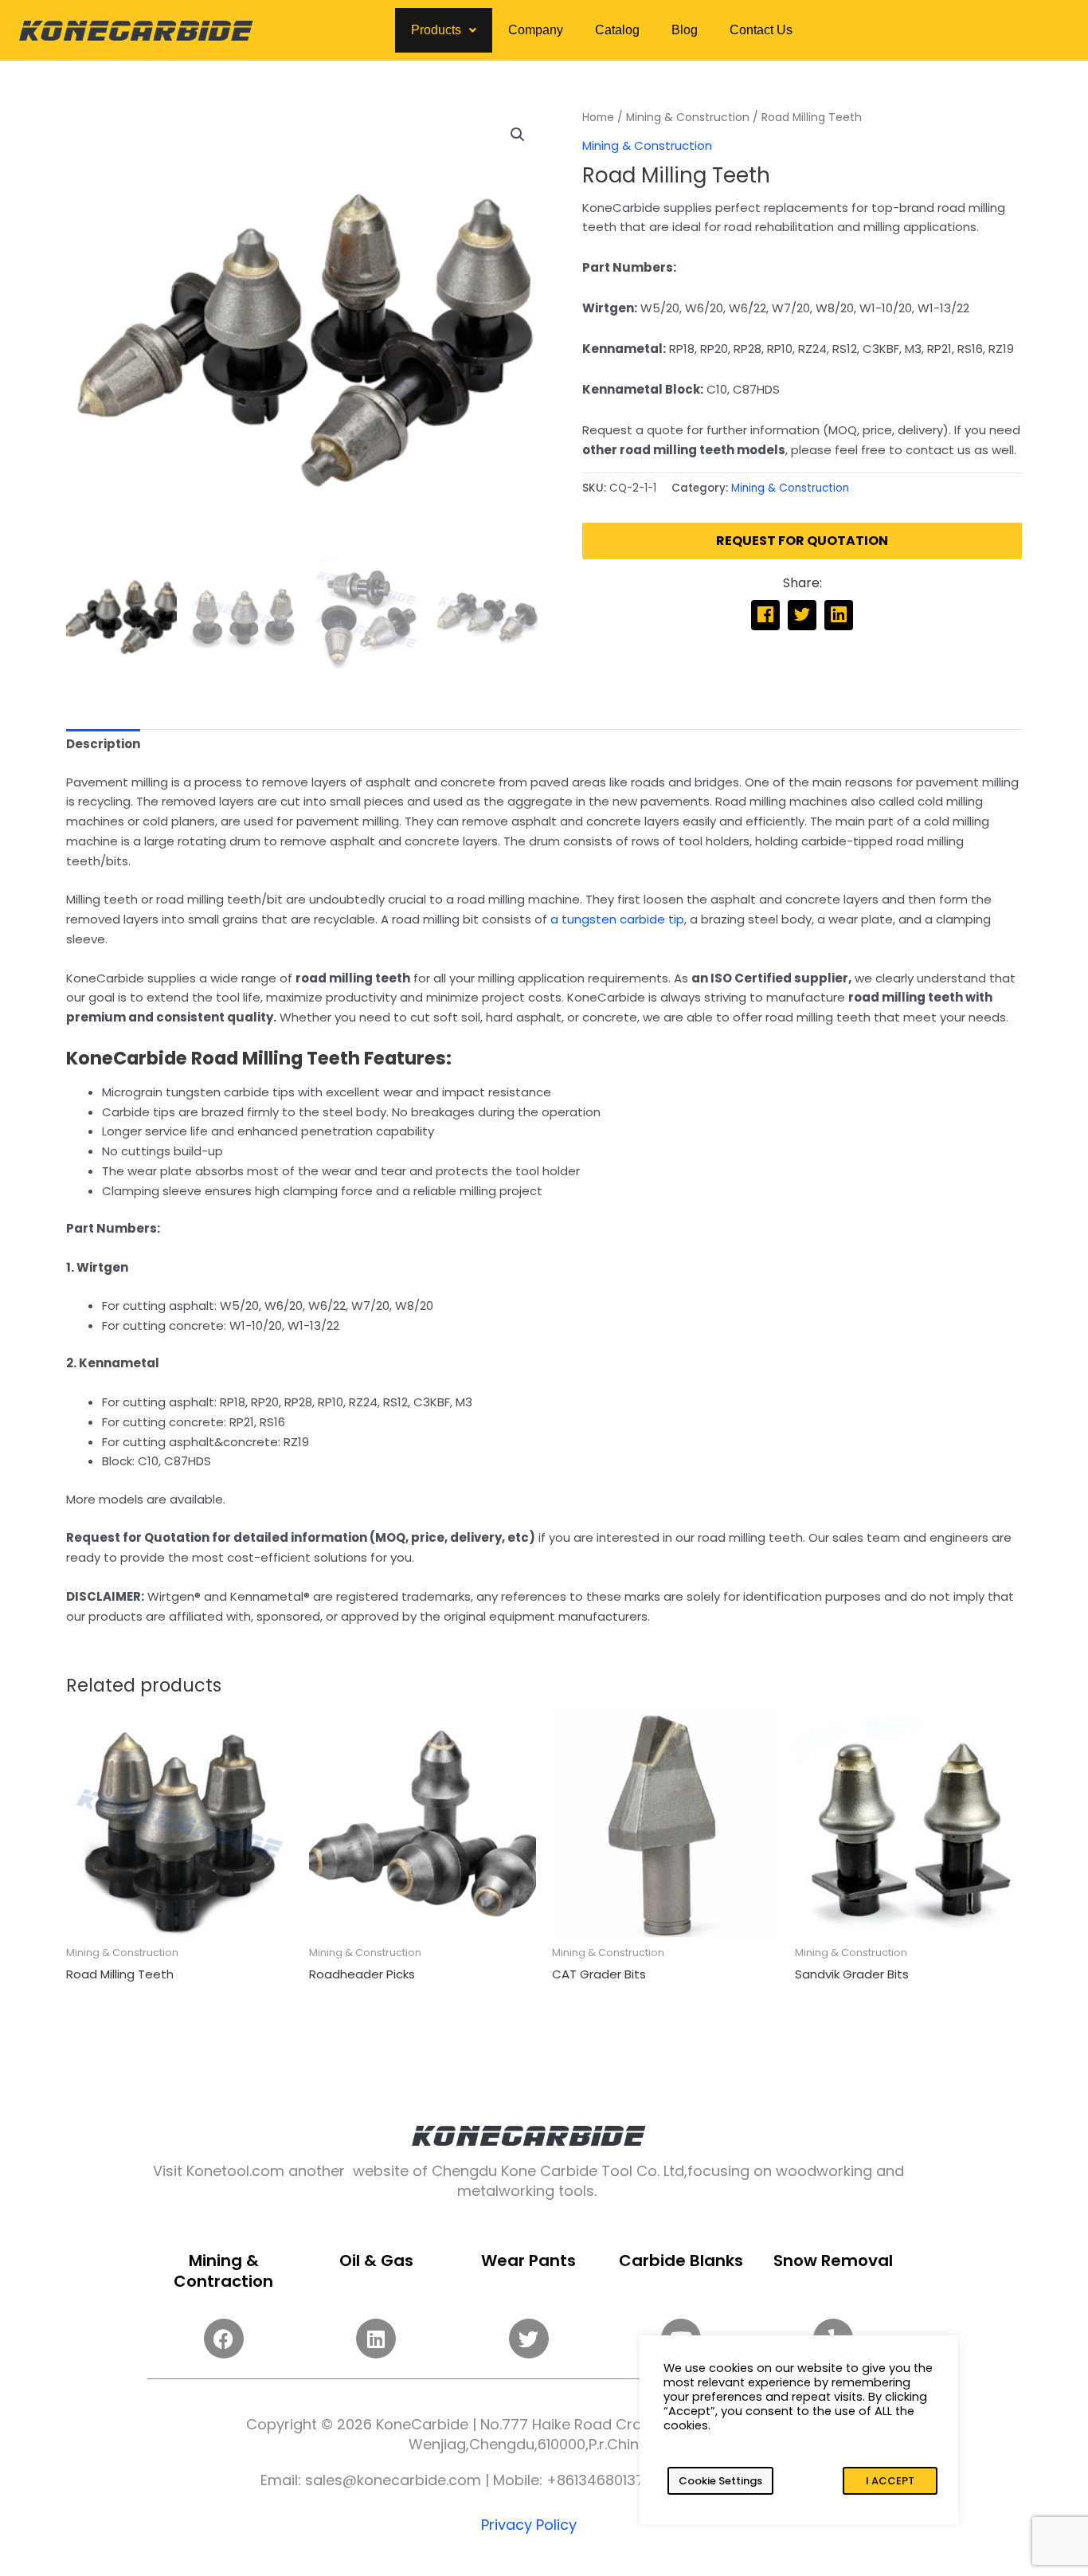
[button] (444, 30)
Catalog (617, 30)
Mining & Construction (688, 118)
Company (536, 30)
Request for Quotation (802, 541)
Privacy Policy (529, 2525)
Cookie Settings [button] (720, 2481)
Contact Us (761, 30)
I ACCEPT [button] (890, 2481)
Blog (685, 30)
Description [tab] (103, 744)
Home (598, 118)
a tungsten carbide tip (617, 919)
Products (436, 30)
